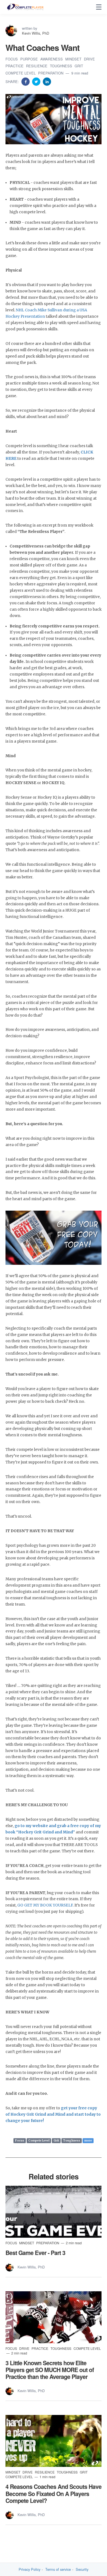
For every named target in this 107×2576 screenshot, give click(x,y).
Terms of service (58, 2569)
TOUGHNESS (62, 66)
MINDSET (74, 59)
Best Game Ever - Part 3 (35, 2253)
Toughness (72, 2141)
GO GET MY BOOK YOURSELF (45, 1905)
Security (82, 2569)
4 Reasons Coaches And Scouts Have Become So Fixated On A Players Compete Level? (54, 2493)
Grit (56, 2141)
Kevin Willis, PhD (36, 33)
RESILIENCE (37, 66)
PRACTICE (15, 66)
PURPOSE (30, 59)
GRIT (79, 66)
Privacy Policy (29, 2569)
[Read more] (54, 2212)
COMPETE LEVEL (21, 73)
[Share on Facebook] (26, 81)
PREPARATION (51, 73)
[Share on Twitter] (37, 81)
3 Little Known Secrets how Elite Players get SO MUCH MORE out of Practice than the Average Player (50, 2370)
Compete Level (39, 2141)
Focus (20, 2141)
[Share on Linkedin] (47, 81)
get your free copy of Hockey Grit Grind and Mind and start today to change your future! (53, 2114)
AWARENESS (52, 59)
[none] (99, 7)
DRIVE (89, 59)
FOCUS (12, 59)
